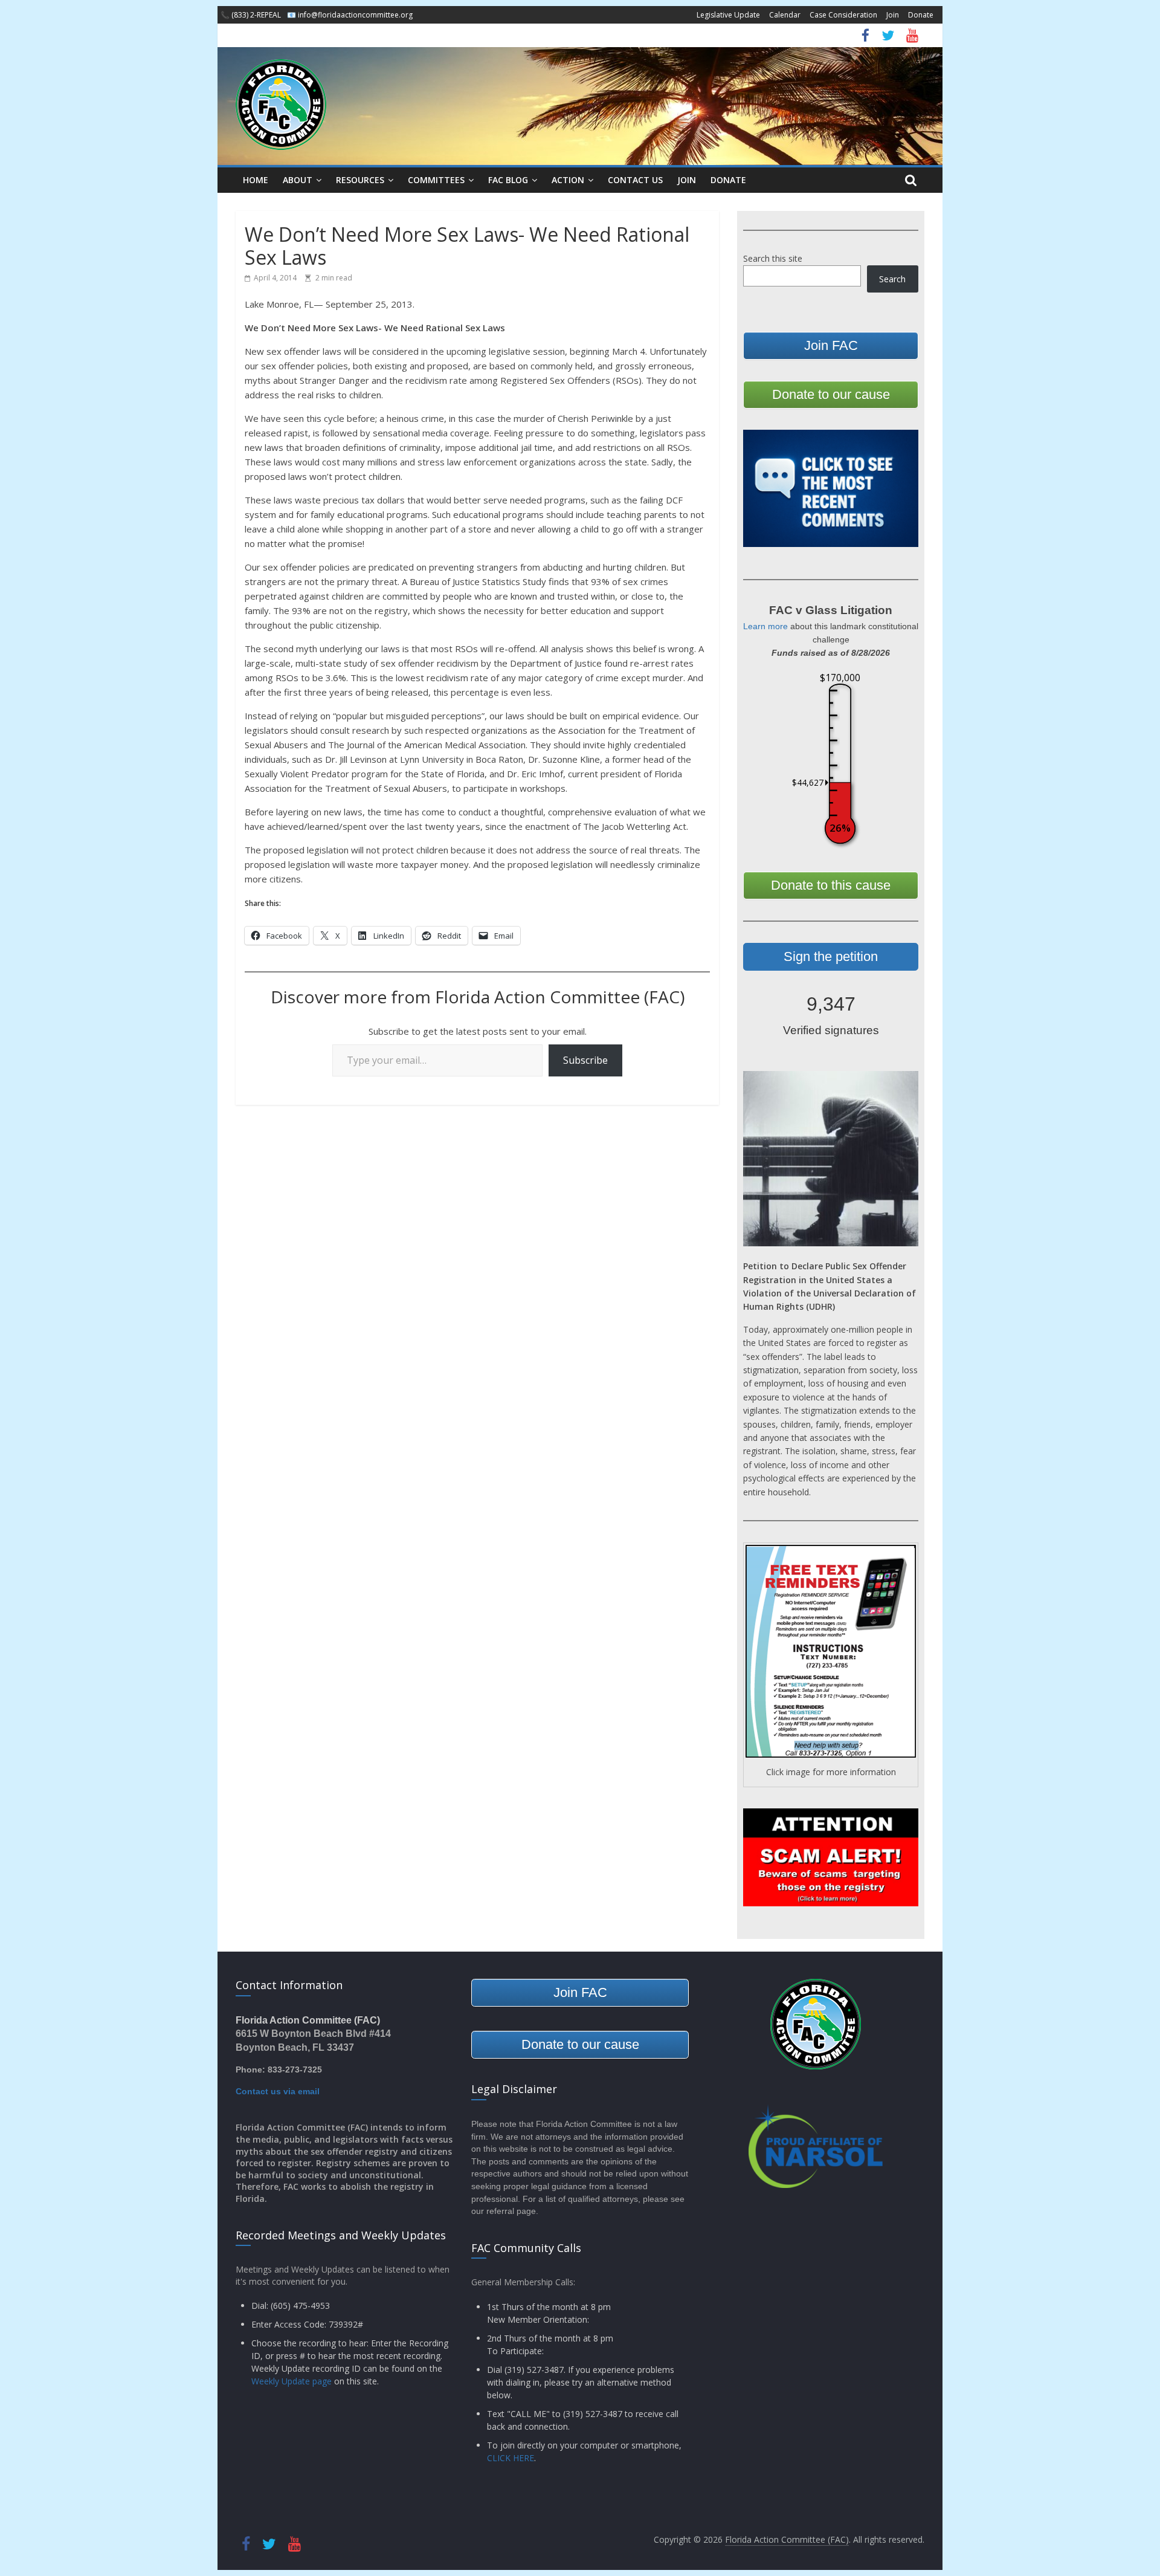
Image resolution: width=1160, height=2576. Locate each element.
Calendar (785, 15)
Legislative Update (728, 15)
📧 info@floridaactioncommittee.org (350, 15)
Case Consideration (843, 15)
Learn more (765, 626)
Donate (921, 15)
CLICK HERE (511, 2458)
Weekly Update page (292, 2381)
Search (892, 279)
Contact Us (635, 180)
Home (256, 180)
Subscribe (585, 1060)
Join (893, 15)
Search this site (773, 258)
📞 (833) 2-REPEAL (251, 15)
